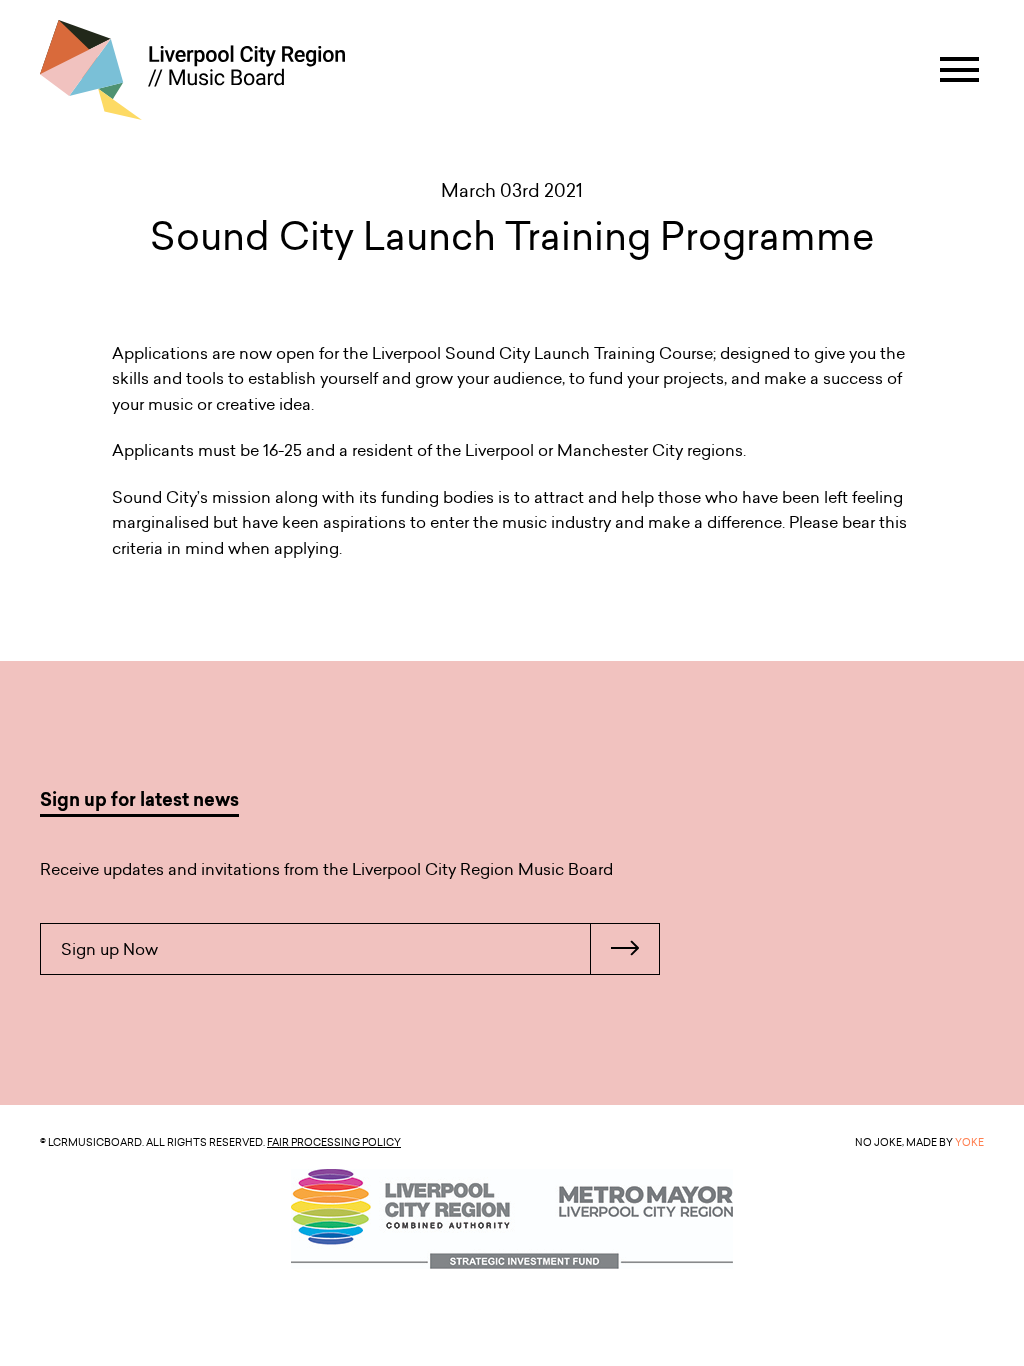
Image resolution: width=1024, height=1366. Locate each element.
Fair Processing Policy (334, 1142)
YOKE (969, 1142)
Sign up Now (109, 949)
